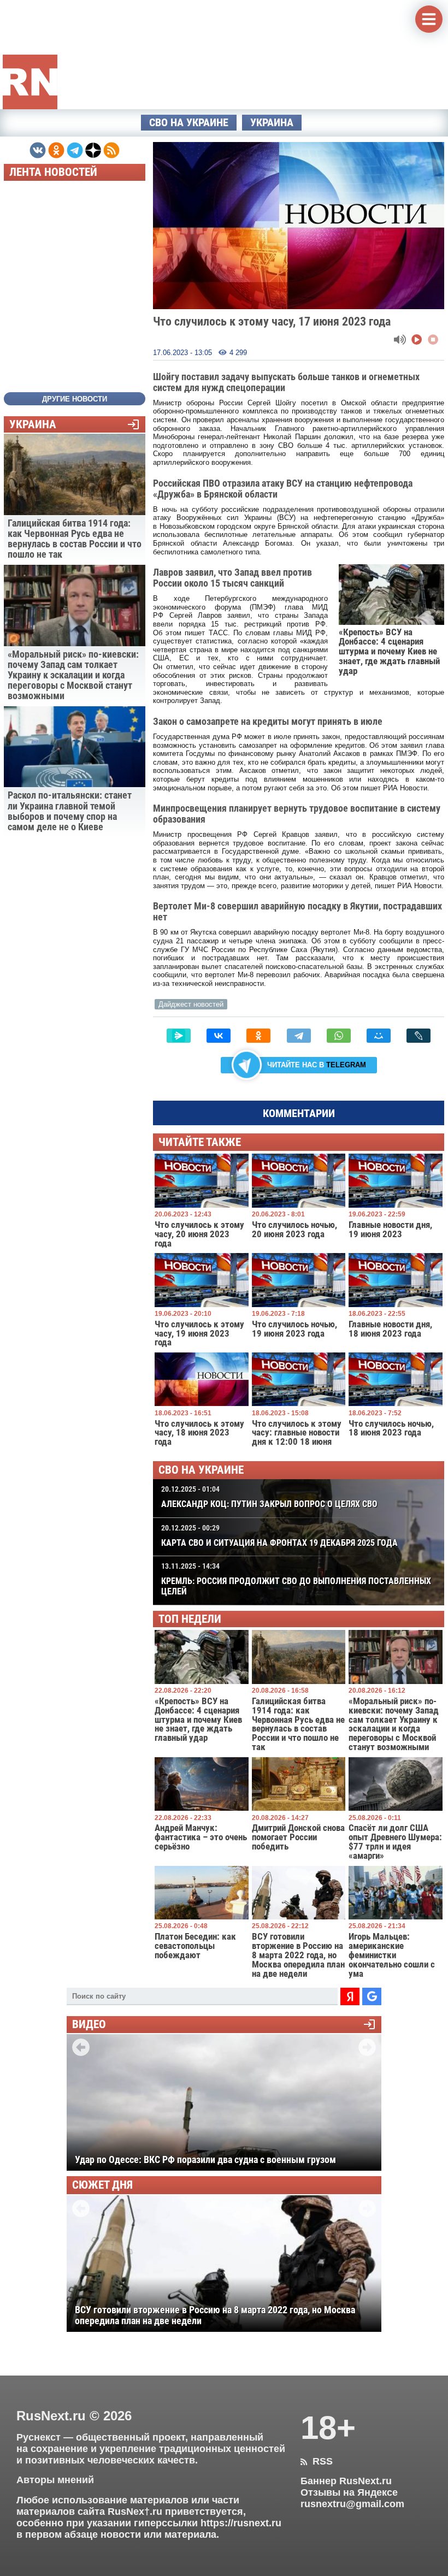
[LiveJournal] (418, 1036)
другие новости (75, 399)
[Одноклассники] (258, 1036)
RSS (317, 2461)
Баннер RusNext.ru (346, 2481)
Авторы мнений (55, 2480)
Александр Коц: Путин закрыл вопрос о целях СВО (269, 1497)
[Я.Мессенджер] (179, 1036)
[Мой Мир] (379, 1036)
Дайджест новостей (191, 1004)
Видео (89, 2025)
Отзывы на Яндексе (349, 2492)
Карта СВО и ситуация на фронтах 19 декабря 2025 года (279, 1536)
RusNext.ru (51, 2416)
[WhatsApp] (339, 1036)
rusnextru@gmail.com (352, 2504)
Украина (272, 123)
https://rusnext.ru (241, 2523)
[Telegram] (299, 1036)
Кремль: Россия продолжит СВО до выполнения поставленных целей (296, 1579)
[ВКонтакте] (219, 1036)
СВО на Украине (189, 123)
